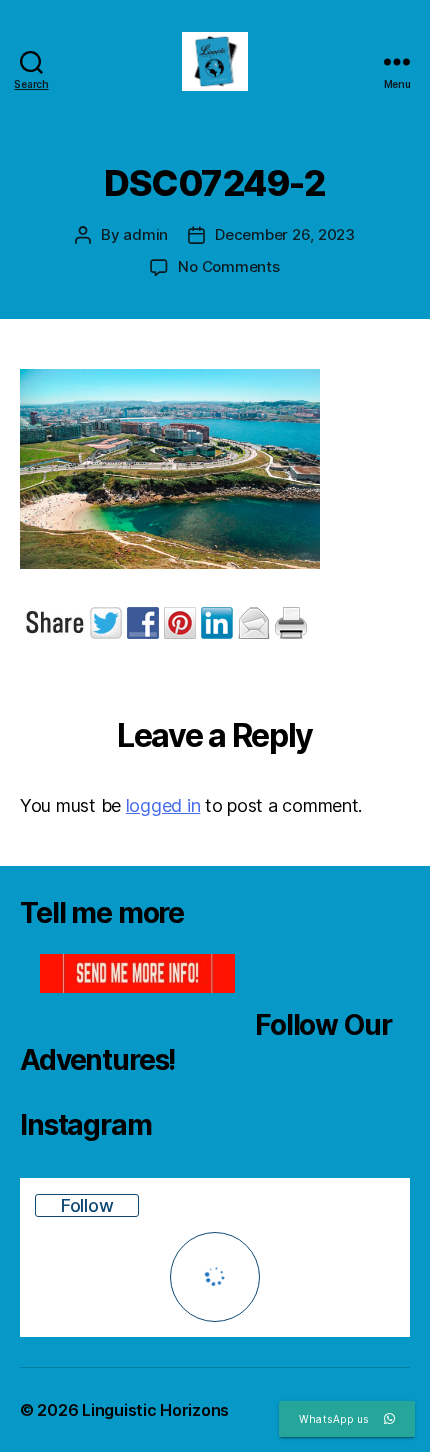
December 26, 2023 (285, 234)
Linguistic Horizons (155, 1410)
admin (145, 234)
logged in (163, 805)
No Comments (228, 266)
